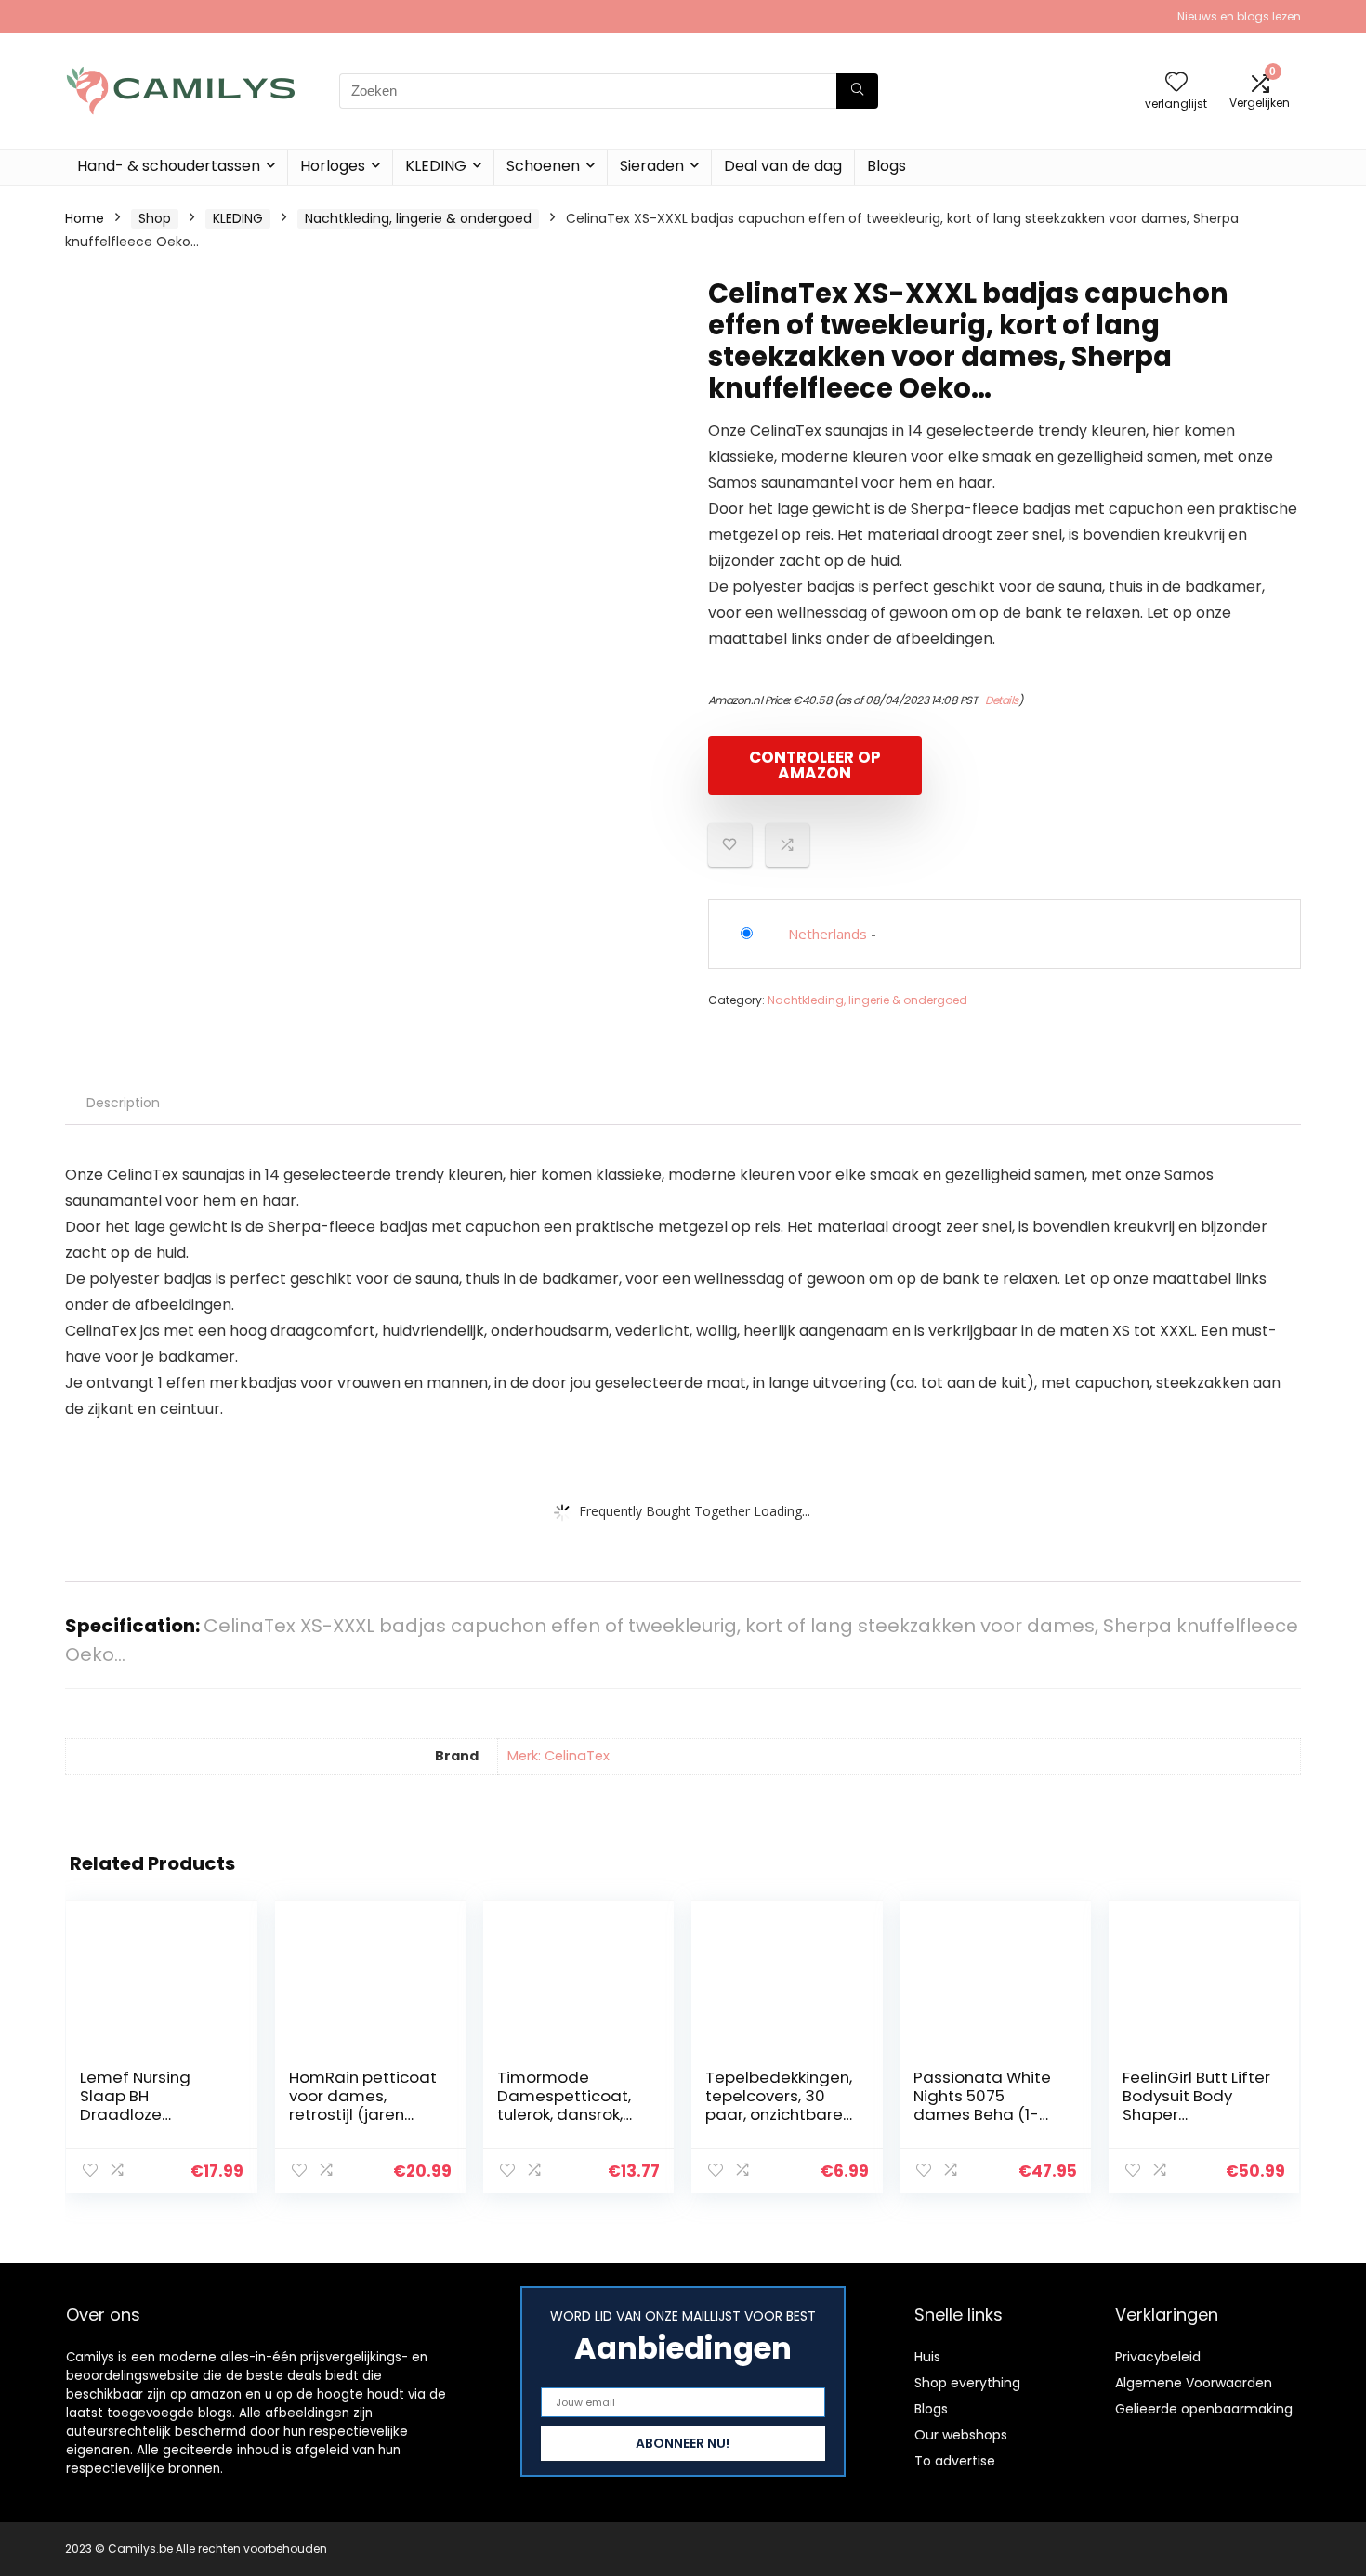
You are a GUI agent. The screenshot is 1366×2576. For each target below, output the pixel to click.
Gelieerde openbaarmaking (1204, 2409)
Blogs (887, 166)
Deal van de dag (783, 166)
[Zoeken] (857, 91)
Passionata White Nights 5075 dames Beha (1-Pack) (982, 2105)
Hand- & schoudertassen (169, 166)
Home (85, 218)
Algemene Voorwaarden (1194, 2383)
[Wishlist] (1176, 83)
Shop (155, 218)
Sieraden (652, 166)
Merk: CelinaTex (558, 1756)
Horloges (333, 166)
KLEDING (436, 166)
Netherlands (827, 934)
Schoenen (543, 166)
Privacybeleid (1158, 2357)
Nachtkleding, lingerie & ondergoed (418, 218)
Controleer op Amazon (815, 765)
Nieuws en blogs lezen (1239, 16)
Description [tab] (123, 1103)
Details (1002, 700)
